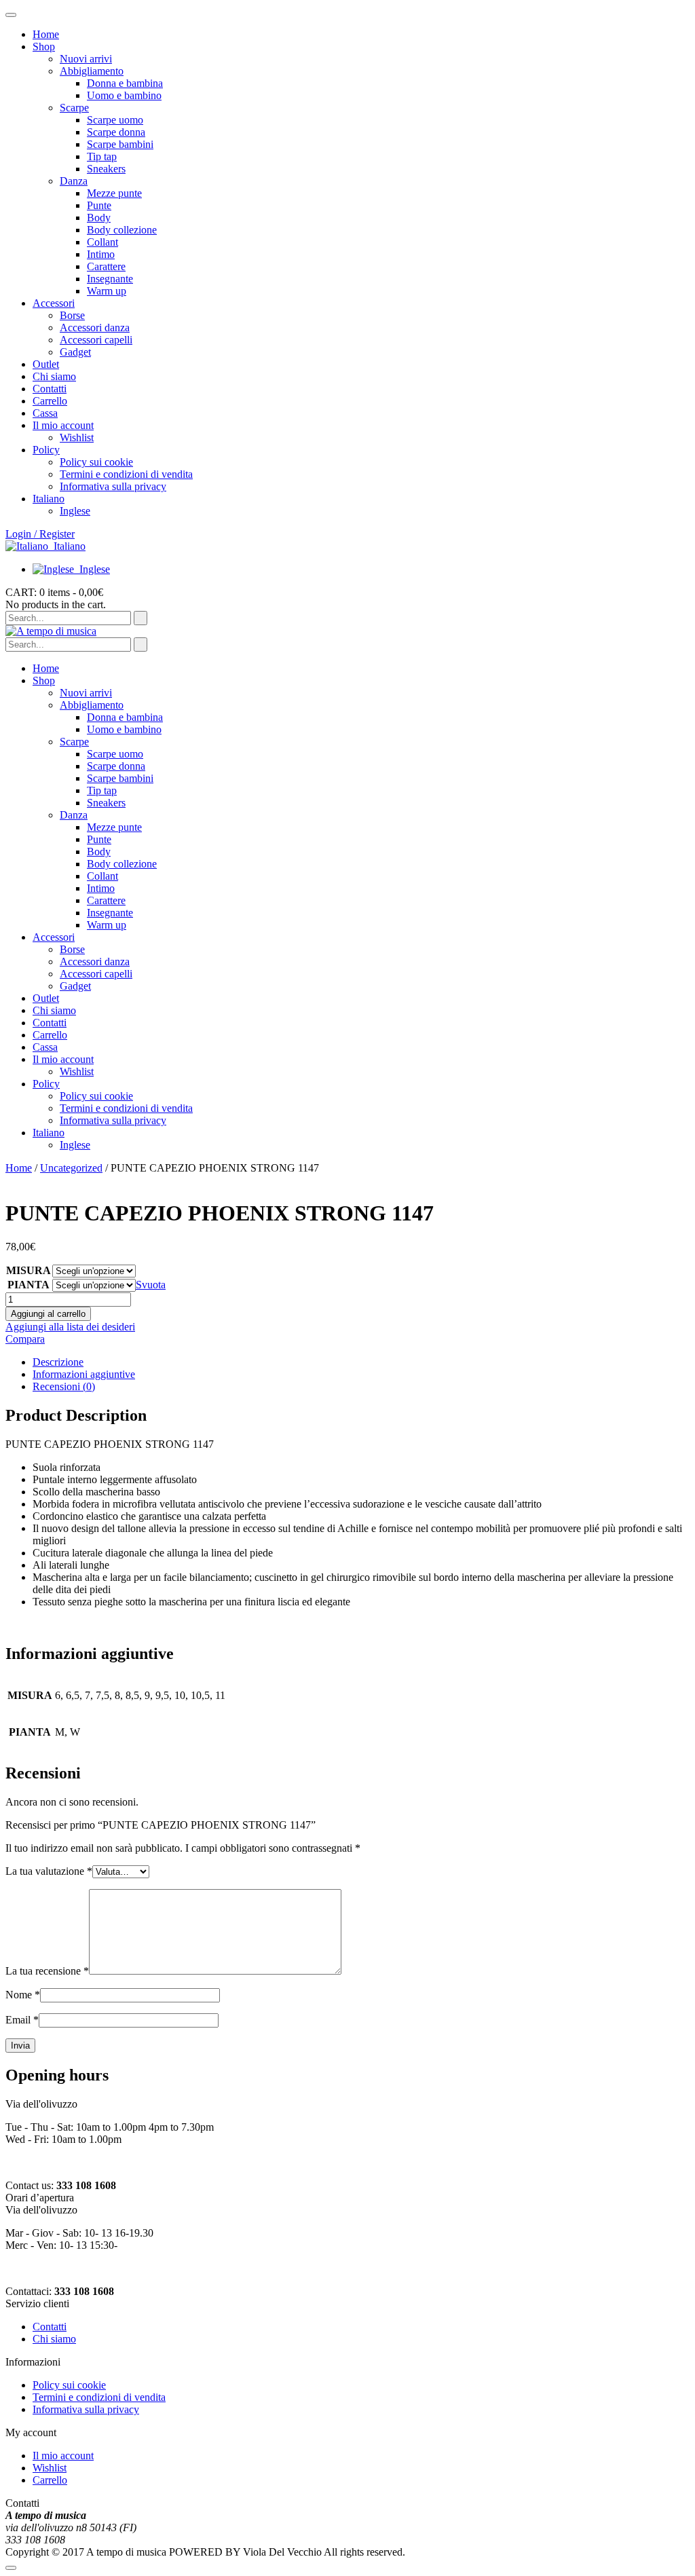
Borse (72, 315)
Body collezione (122, 230)
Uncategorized (71, 1168)
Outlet (46, 364)
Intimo (101, 254)
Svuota (151, 1285)
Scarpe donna (116, 132)
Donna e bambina (125, 83)
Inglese (95, 569)
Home (46, 34)
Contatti (50, 389)
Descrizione (58, 1362)
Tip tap (102, 156)
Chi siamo (54, 376)
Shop (44, 46)
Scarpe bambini (120, 144)
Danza (74, 181)
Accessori (54, 303)
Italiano (70, 546)
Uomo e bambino (124, 95)
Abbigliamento (92, 71)
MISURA (29, 1270)
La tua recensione (47, 1971)
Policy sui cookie (96, 462)
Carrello (50, 401)
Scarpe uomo (115, 120)
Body (99, 218)
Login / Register (40, 534)
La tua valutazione (49, 1871)
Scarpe (74, 108)
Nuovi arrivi (86, 59)
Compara (25, 1339)
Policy (46, 450)
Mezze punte (114, 193)
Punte (99, 205)
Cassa (45, 413)
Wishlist (77, 437)
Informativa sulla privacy (113, 486)
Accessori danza (95, 328)
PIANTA (29, 1285)
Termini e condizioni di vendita (126, 474)
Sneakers (106, 169)
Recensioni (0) (64, 1386)
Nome (23, 1995)
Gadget (75, 352)
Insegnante (110, 279)
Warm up (107, 291)
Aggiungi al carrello (48, 1314)
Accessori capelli (96, 340)
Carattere (106, 266)
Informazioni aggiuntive (84, 1374)
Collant (102, 242)
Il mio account (63, 425)
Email (22, 2020)
